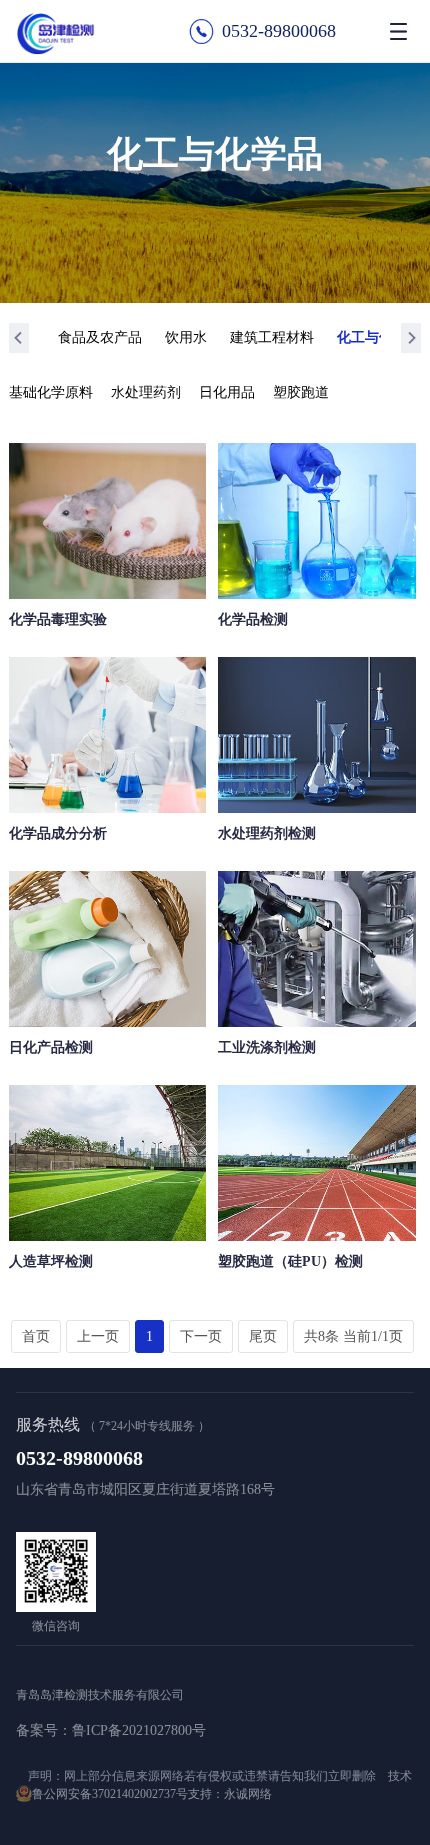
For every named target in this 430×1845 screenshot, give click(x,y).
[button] (19, 338)
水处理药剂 (146, 392)
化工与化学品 (379, 337)
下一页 (201, 1336)
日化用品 (227, 392)
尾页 (263, 1336)
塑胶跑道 (301, 392)
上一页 (98, 1336)
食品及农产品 (100, 337)
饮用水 (186, 337)
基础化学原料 (51, 392)
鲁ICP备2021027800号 (139, 1730)
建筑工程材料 (272, 337)
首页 (36, 1336)
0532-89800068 (279, 31)
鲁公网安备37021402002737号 (110, 1794)
